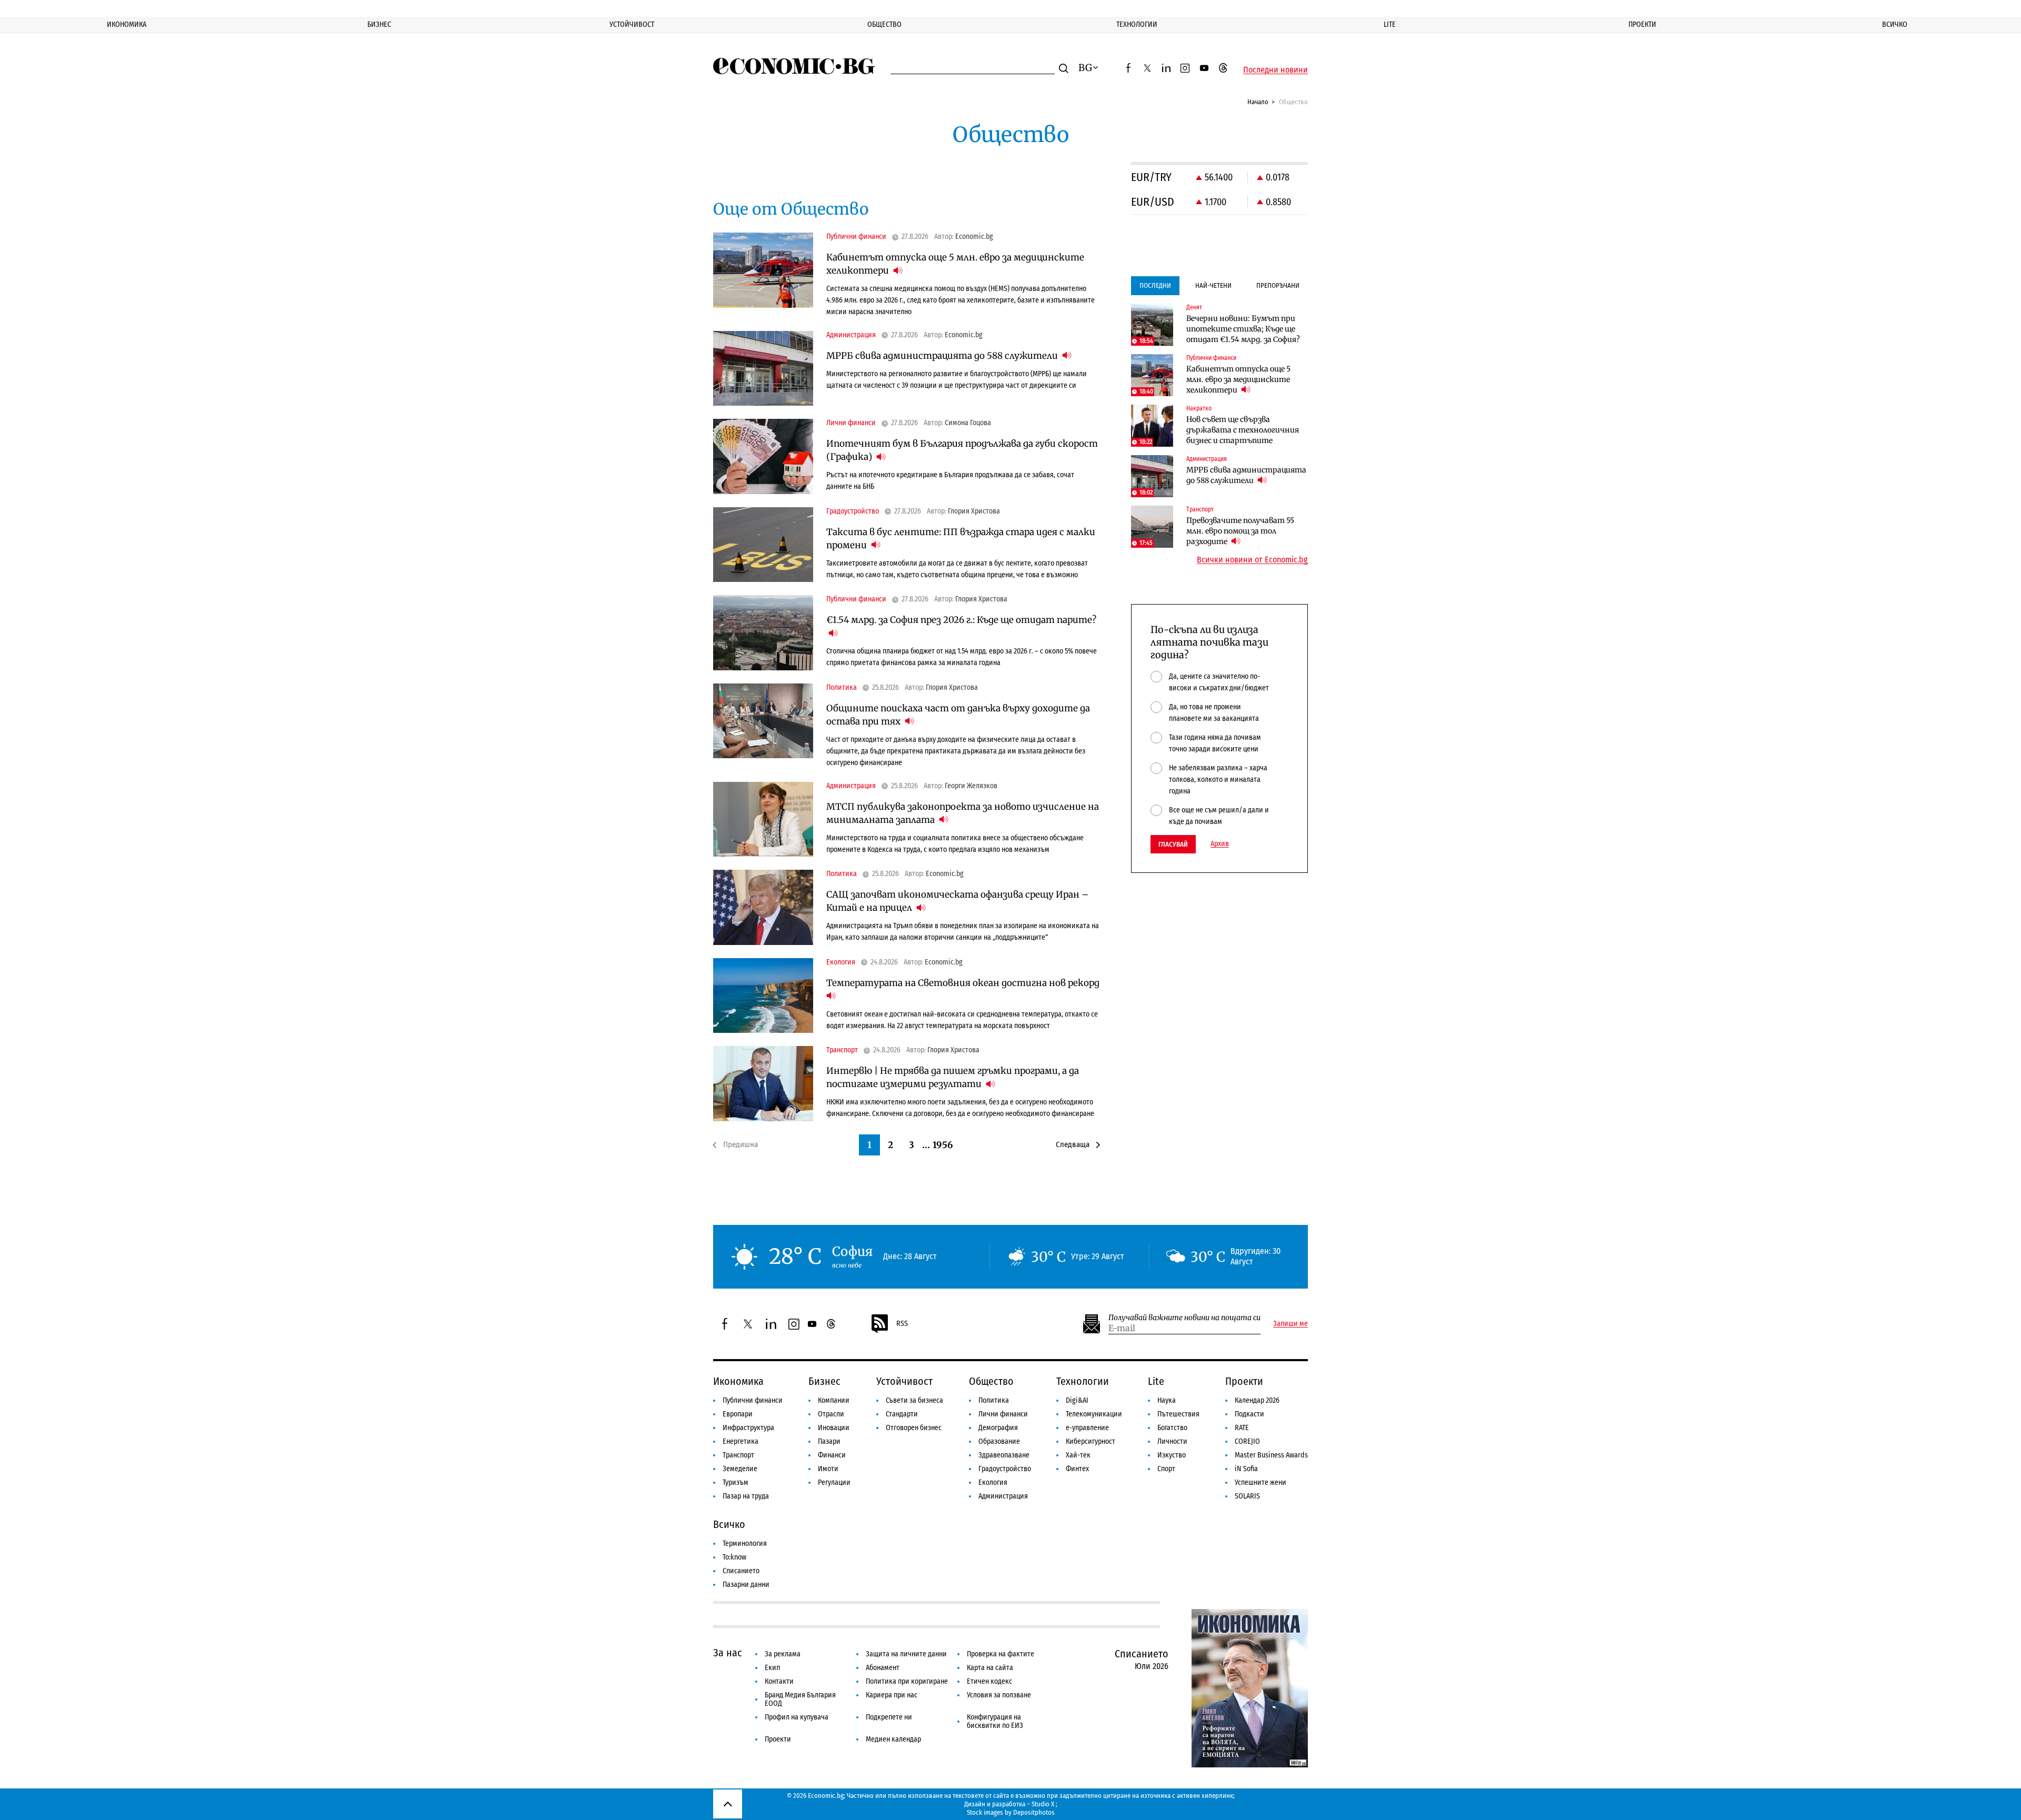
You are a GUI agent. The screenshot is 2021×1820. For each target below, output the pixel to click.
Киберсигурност (1090, 1441)
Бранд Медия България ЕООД (800, 1699)
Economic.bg (974, 237)
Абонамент (883, 1668)
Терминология (745, 1544)
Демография (998, 1428)
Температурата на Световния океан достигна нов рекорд (963, 983)
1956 (943, 1145)
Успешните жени (1260, 1482)
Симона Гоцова (968, 423)
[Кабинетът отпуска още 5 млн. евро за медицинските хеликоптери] (763, 270)
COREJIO (1247, 1441)
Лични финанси (1003, 1414)
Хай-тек (1078, 1455)
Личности (1172, 1441)
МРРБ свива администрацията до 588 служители (943, 356)
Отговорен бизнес (914, 1428)
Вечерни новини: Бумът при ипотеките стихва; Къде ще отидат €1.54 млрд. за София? (1243, 329)
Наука (1167, 1400)
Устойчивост (632, 24)
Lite (1390, 24)
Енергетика (741, 1441)
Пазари (829, 1441)
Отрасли (831, 1414)
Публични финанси (753, 1400)
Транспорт (738, 1455)
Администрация (1003, 1496)
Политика (994, 1400)
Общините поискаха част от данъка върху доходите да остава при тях (958, 715)
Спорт (1166, 1469)
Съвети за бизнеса (914, 1400)
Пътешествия (1178, 1414)
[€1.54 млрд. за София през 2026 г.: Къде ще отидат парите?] (763, 633)
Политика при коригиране (907, 1681)
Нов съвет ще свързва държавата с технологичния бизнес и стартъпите (1243, 430)
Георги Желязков (971, 786)
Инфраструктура (748, 1428)
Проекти (1642, 24)
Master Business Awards (1271, 1455)
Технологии (1137, 24)
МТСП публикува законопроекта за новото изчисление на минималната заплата (963, 813)
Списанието (741, 1571)
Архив (1220, 844)
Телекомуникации (1094, 1414)
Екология (993, 1482)
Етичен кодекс (989, 1681)
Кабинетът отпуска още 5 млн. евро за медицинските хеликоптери (955, 264)
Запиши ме (1290, 1324)
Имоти (828, 1469)
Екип (772, 1668)
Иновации (834, 1428)
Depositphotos (1034, 1812)
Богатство (1172, 1428)
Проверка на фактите (1001, 1654)
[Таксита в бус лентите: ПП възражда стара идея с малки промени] (763, 545)
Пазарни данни (746, 1585)
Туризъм (736, 1482)
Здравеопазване (1004, 1455)
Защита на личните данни (906, 1654)
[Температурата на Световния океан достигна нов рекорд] (763, 996)
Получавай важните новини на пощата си (1184, 1318)
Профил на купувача (797, 1717)
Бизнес (379, 24)
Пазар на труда (746, 1496)
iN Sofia (1246, 1469)
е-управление (1087, 1428)
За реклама (783, 1654)
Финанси (832, 1455)
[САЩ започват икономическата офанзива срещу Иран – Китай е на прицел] (763, 907)
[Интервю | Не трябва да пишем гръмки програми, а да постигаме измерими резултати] (763, 1084)
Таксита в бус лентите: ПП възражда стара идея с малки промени (961, 539)
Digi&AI (1077, 1400)
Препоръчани (1278, 285)
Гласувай (1173, 844)
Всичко (1895, 24)
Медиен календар (893, 1739)
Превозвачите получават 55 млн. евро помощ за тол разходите (1240, 531)
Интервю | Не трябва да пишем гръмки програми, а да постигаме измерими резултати (953, 1077)
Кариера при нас (892, 1695)
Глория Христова (974, 511)
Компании (834, 1400)
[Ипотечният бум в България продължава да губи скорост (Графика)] (763, 456)
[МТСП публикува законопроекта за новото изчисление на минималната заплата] (763, 819)
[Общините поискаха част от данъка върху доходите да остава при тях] (763, 721)
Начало (1258, 102)
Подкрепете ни (889, 1717)
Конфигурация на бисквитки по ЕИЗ (995, 1721)
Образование (999, 1441)
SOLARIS (1247, 1496)
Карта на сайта (990, 1668)
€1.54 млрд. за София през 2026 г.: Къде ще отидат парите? (961, 620)
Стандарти (902, 1414)
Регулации (834, 1482)
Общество (884, 24)
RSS (902, 1324)
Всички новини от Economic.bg (1252, 560)
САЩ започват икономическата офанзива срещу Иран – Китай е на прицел (957, 901)
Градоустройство (1005, 1469)
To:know (734, 1557)
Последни (1155, 285)
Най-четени (1213, 285)
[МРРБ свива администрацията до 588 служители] (763, 369)
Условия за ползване (999, 1695)
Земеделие (740, 1469)
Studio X (1043, 1804)
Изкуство (1172, 1455)
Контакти (779, 1681)
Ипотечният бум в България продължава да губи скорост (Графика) (962, 450)
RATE (1242, 1428)
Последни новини (1275, 70)
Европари (738, 1414)
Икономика (127, 24)
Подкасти (1249, 1414)
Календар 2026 (1257, 1400)
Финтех (1077, 1469)
